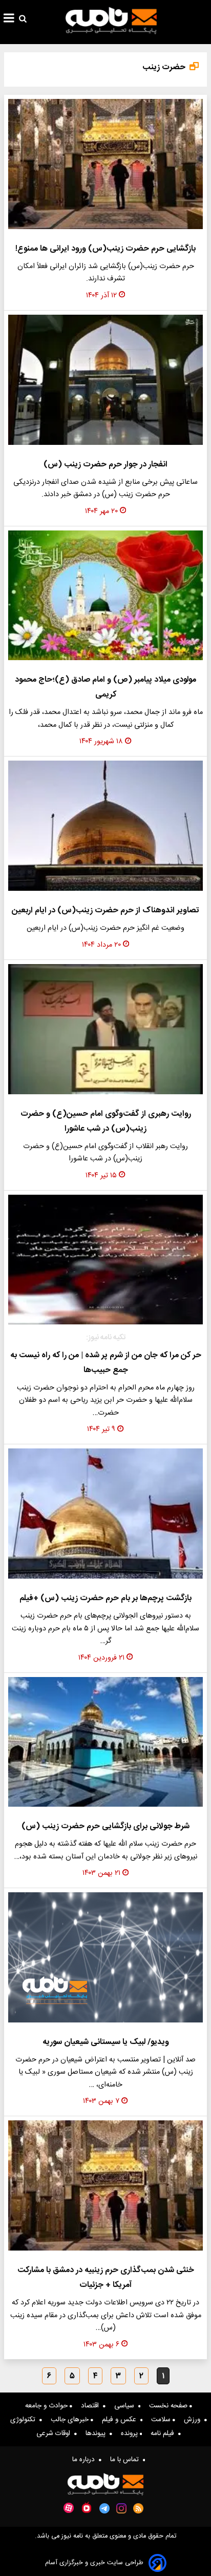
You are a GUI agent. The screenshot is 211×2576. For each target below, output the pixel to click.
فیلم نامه (164, 2434)
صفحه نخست (169, 2406)
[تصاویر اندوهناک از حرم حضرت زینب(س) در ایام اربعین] (105, 826)
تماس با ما (126, 2460)
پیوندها (98, 2434)
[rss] (139, 2508)
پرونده (130, 2434)
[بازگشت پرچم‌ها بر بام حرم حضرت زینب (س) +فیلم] (105, 1514)
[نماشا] (87, 2507)
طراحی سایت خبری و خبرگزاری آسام (94, 2563)
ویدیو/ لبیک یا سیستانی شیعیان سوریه (106, 2042)
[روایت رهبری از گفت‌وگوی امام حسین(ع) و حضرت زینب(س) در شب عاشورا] (105, 1029)
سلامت (162, 2420)
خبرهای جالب (71, 2420)
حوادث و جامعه (47, 2406)
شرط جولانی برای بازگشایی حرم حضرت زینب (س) (105, 1826)
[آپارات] (69, 2508)
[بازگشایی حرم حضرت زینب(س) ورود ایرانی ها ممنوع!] (105, 164)
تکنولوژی (25, 2420)
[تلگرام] (104, 2508)
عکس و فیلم (121, 2420)
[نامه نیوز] (111, 21)
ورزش (194, 2420)
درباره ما (86, 2460)
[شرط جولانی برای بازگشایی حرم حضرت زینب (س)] (105, 1742)
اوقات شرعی (55, 2434)
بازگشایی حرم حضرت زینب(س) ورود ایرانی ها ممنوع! (105, 249)
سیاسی (126, 2406)
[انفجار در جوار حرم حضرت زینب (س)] (105, 380)
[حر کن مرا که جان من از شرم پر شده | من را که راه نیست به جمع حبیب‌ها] (105, 1260)
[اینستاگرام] (121, 2508)
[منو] (9, 19)
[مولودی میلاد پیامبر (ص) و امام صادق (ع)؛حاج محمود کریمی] (105, 596)
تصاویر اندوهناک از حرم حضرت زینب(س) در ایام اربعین (105, 911)
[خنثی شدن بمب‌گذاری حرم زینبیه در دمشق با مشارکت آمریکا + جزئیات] (105, 2185)
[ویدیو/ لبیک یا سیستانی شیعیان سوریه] (105, 1957)
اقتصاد (92, 2406)
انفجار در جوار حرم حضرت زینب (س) (105, 465)
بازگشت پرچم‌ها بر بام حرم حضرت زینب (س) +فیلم (105, 1598)
